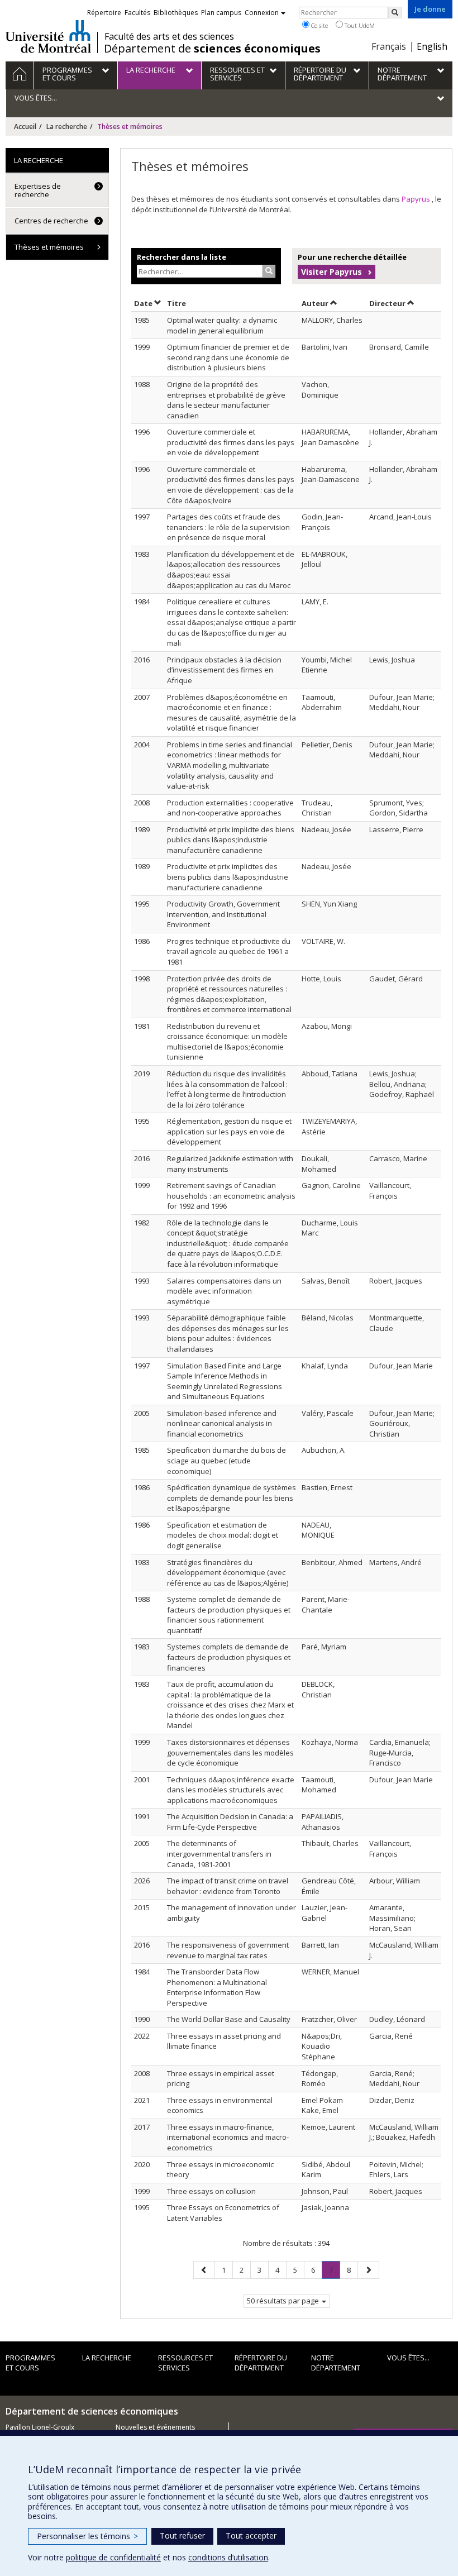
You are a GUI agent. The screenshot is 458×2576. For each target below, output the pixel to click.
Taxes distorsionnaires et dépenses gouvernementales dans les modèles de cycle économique (230, 1752)
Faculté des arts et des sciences (169, 36)
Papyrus (417, 199)
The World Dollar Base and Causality (229, 2019)
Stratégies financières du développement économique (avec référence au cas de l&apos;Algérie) (228, 1573)
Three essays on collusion (211, 2191)
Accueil (25, 127)
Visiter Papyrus (331, 272)
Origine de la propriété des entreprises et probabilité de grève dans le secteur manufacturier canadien (226, 400)
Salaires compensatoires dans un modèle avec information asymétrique (224, 1291)
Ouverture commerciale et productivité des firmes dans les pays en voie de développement (231, 442)
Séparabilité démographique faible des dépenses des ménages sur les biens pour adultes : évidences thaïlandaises (228, 1333)
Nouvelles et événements (155, 2427)
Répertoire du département (261, 2363)
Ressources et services (185, 2363)
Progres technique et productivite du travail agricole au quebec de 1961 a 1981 (229, 951)
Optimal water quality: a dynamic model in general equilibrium (222, 325)
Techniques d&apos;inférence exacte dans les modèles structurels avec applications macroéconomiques (231, 1790)
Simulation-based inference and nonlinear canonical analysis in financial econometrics (222, 1423)
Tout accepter (251, 2536)
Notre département (336, 2363)
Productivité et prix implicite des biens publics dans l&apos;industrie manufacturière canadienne (231, 840)
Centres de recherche (51, 221)
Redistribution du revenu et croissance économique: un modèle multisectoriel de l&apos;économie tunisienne (227, 1042)
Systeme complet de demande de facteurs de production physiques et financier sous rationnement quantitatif (229, 1615)
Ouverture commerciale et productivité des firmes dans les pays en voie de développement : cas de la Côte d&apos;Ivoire (231, 485)
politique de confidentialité (113, 2557)
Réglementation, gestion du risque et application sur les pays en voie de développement (229, 1131)
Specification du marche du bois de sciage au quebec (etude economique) (226, 1460)
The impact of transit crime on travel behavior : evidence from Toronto (228, 1886)
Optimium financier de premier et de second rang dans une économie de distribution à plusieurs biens (228, 357)
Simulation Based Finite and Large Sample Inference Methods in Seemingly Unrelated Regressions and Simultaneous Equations (225, 1381)
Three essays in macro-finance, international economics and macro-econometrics (228, 2137)
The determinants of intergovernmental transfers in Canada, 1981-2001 (219, 1854)
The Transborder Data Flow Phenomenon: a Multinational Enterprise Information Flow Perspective (217, 1987)
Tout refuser (182, 2536)
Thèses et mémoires (49, 247)
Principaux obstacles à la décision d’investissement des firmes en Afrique (224, 670)
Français (389, 46)
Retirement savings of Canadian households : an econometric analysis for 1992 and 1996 (231, 1196)
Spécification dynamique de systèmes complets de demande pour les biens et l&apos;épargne (232, 1498)
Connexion (262, 13)
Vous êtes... (408, 2358)
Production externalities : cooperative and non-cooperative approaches (230, 808)
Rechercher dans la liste (182, 257)
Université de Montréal (48, 36)
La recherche (67, 127)
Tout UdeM (359, 25)
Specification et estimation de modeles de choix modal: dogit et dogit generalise (223, 1535)
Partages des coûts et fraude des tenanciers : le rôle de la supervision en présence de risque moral (228, 527)
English (432, 46)
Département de (212, 49)
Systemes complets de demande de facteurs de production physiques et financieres (229, 1657)
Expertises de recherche (38, 190)
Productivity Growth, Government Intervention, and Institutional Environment (223, 914)
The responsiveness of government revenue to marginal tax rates (228, 1950)
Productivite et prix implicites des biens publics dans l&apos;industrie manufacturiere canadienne (228, 877)
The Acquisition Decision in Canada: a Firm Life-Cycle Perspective (230, 1822)
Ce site (319, 25)
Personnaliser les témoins (87, 2536)
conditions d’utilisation (228, 2557)
